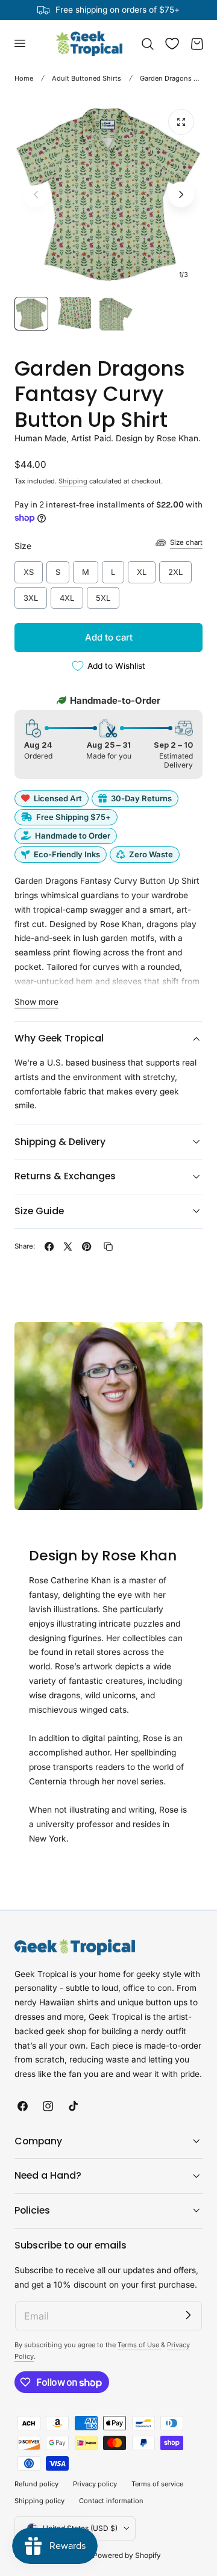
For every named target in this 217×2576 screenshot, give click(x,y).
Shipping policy (39, 2501)
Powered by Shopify (127, 2555)
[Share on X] (68, 1246)
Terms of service (157, 2484)
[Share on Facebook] (49, 1246)
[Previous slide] (36, 194)
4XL (67, 595)
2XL (176, 569)
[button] (19, 43)
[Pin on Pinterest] (86, 1246)
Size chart (186, 542)
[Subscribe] (188, 2315)
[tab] (31, 314)
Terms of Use (139, 2345)
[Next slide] (181, 194)
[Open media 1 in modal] (181, 122)
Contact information (111, 2501)
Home (24, 78)
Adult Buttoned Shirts (86, 78)
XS (29, 569)
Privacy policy (95, 2484)
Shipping (73, 481)
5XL (103, 595)
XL (142, 569)
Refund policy (36, 2484)
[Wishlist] (172, 44)
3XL (31, 595)
